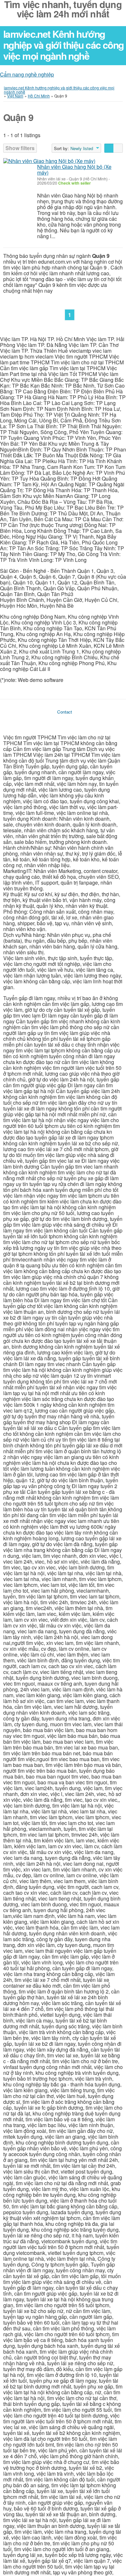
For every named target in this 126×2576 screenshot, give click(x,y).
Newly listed (82, 148)
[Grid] (118, 148)
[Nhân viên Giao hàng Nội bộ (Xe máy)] (49, 161)
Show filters (20, 148)
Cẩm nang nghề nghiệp (27, 74)
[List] (109, 148)
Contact (65, 712)
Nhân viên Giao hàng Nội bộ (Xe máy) (74, 170)
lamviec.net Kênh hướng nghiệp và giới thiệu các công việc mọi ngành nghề (63, 45)
